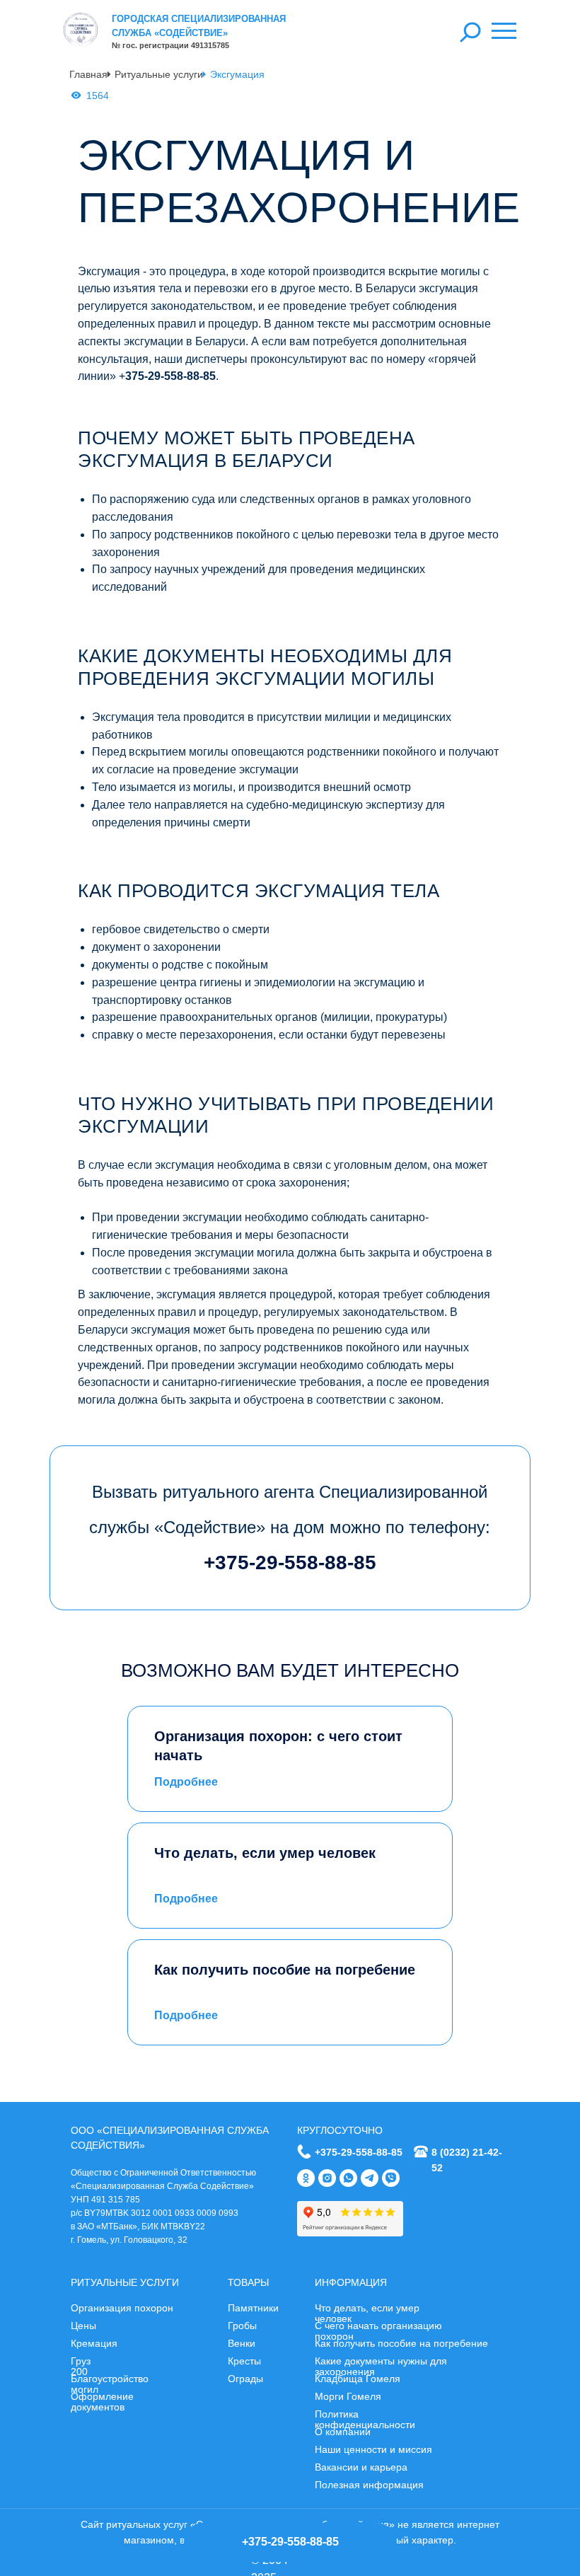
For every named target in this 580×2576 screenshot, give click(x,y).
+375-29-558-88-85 (359, 2152)
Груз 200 (81, 2366)
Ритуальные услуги (159, 74)
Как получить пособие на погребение (401, 2343)
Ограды (245, 2379)
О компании (343, 2432)
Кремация (94, 2343)
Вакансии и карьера (361, 2467)
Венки (242, 2343)
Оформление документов (102, 2402)
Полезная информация (369, 2485)
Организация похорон (122, 2308)
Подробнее (186, 1782)
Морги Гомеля (348, 2396)
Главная (88, 74)
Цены (83, 2326)
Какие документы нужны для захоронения (381, 2366)
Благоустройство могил (110, 2384)
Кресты (244, 2361)
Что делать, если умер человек (367, 2313)
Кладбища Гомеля (358, 2379)
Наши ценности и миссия (373, 2449)
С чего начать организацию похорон (378, 2331)
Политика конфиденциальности (365, 2419)
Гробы (242, 2326)
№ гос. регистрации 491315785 (170, 45)
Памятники (253, 2308)
